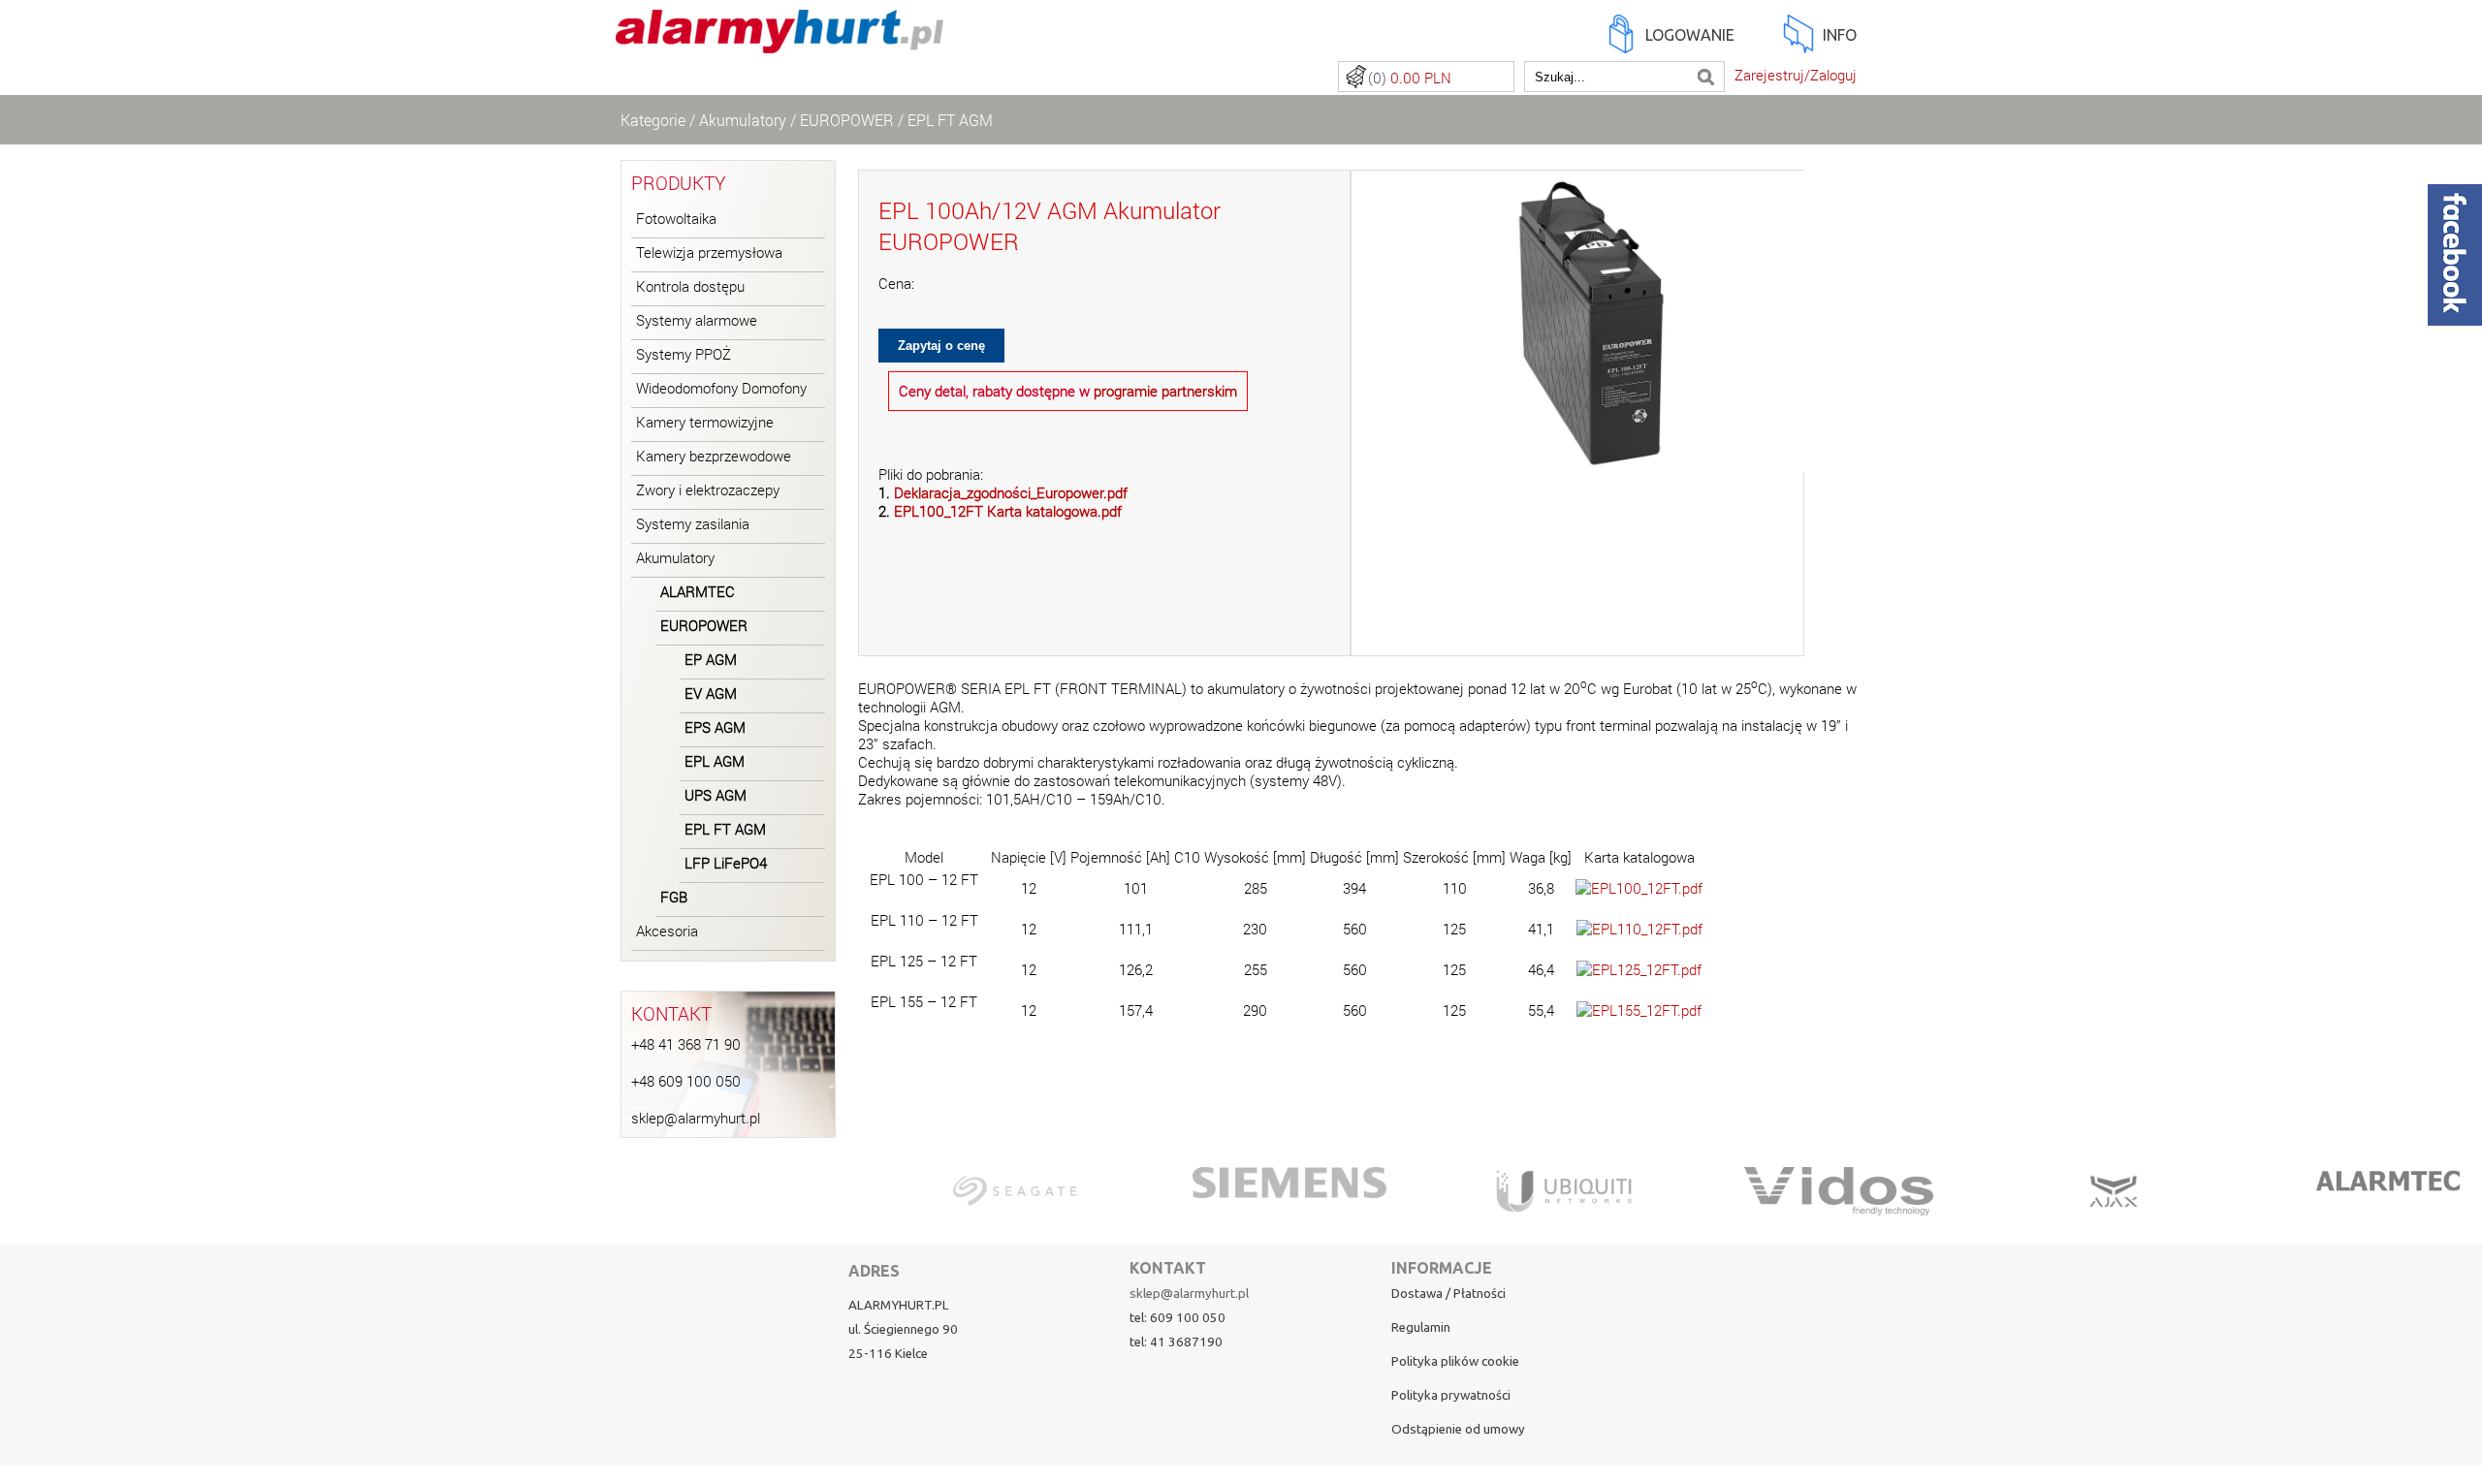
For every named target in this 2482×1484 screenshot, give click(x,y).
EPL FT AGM (950, 120)
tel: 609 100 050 (1177, 1318)
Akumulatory (743, 120)
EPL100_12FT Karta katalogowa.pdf (1008, 511)
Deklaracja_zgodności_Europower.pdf (1011, 493)
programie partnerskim (1165, 391)
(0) (1410, 78)
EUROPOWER (847, 120)
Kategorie (653, 120)
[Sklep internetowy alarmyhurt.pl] (780, 42)
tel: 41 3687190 (1176, 1342)
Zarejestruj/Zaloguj (1796, 75)
